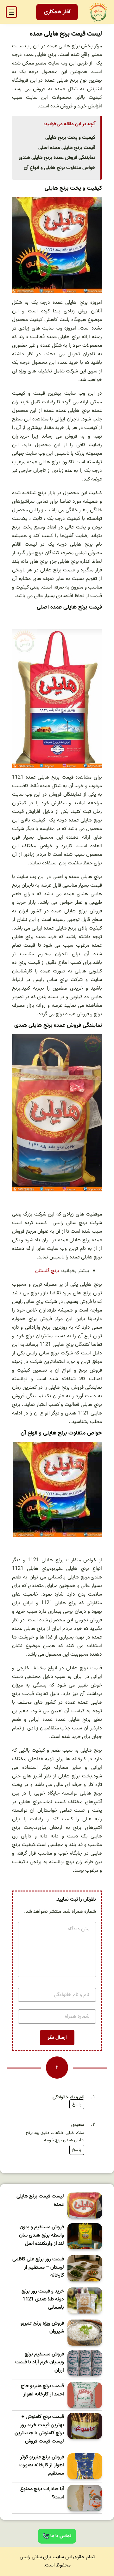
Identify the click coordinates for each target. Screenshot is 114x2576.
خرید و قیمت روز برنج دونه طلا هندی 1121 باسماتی (43, 2300)
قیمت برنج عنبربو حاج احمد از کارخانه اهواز (42, 2390)
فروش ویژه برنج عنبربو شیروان (42, 2328)
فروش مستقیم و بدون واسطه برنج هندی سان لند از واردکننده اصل (41, 2235)
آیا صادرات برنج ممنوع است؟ (42, 2493)
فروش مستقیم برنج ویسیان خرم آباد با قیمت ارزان (40, 2362)
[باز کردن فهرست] (11, 12)
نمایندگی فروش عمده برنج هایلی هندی (57, 158)
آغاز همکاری (57, 12)
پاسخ (77, 2104)
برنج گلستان (47, 1271)
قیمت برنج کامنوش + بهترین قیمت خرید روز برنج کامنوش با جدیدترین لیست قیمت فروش (39, 2429)
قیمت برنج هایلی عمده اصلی (67, 148)
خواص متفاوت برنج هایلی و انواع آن (60, 168)
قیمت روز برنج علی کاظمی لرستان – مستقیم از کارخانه (38, 2267)
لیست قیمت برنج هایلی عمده (40, 2201)
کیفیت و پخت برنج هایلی (70, 138)
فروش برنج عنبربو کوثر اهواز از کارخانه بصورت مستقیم (42, 2465)
